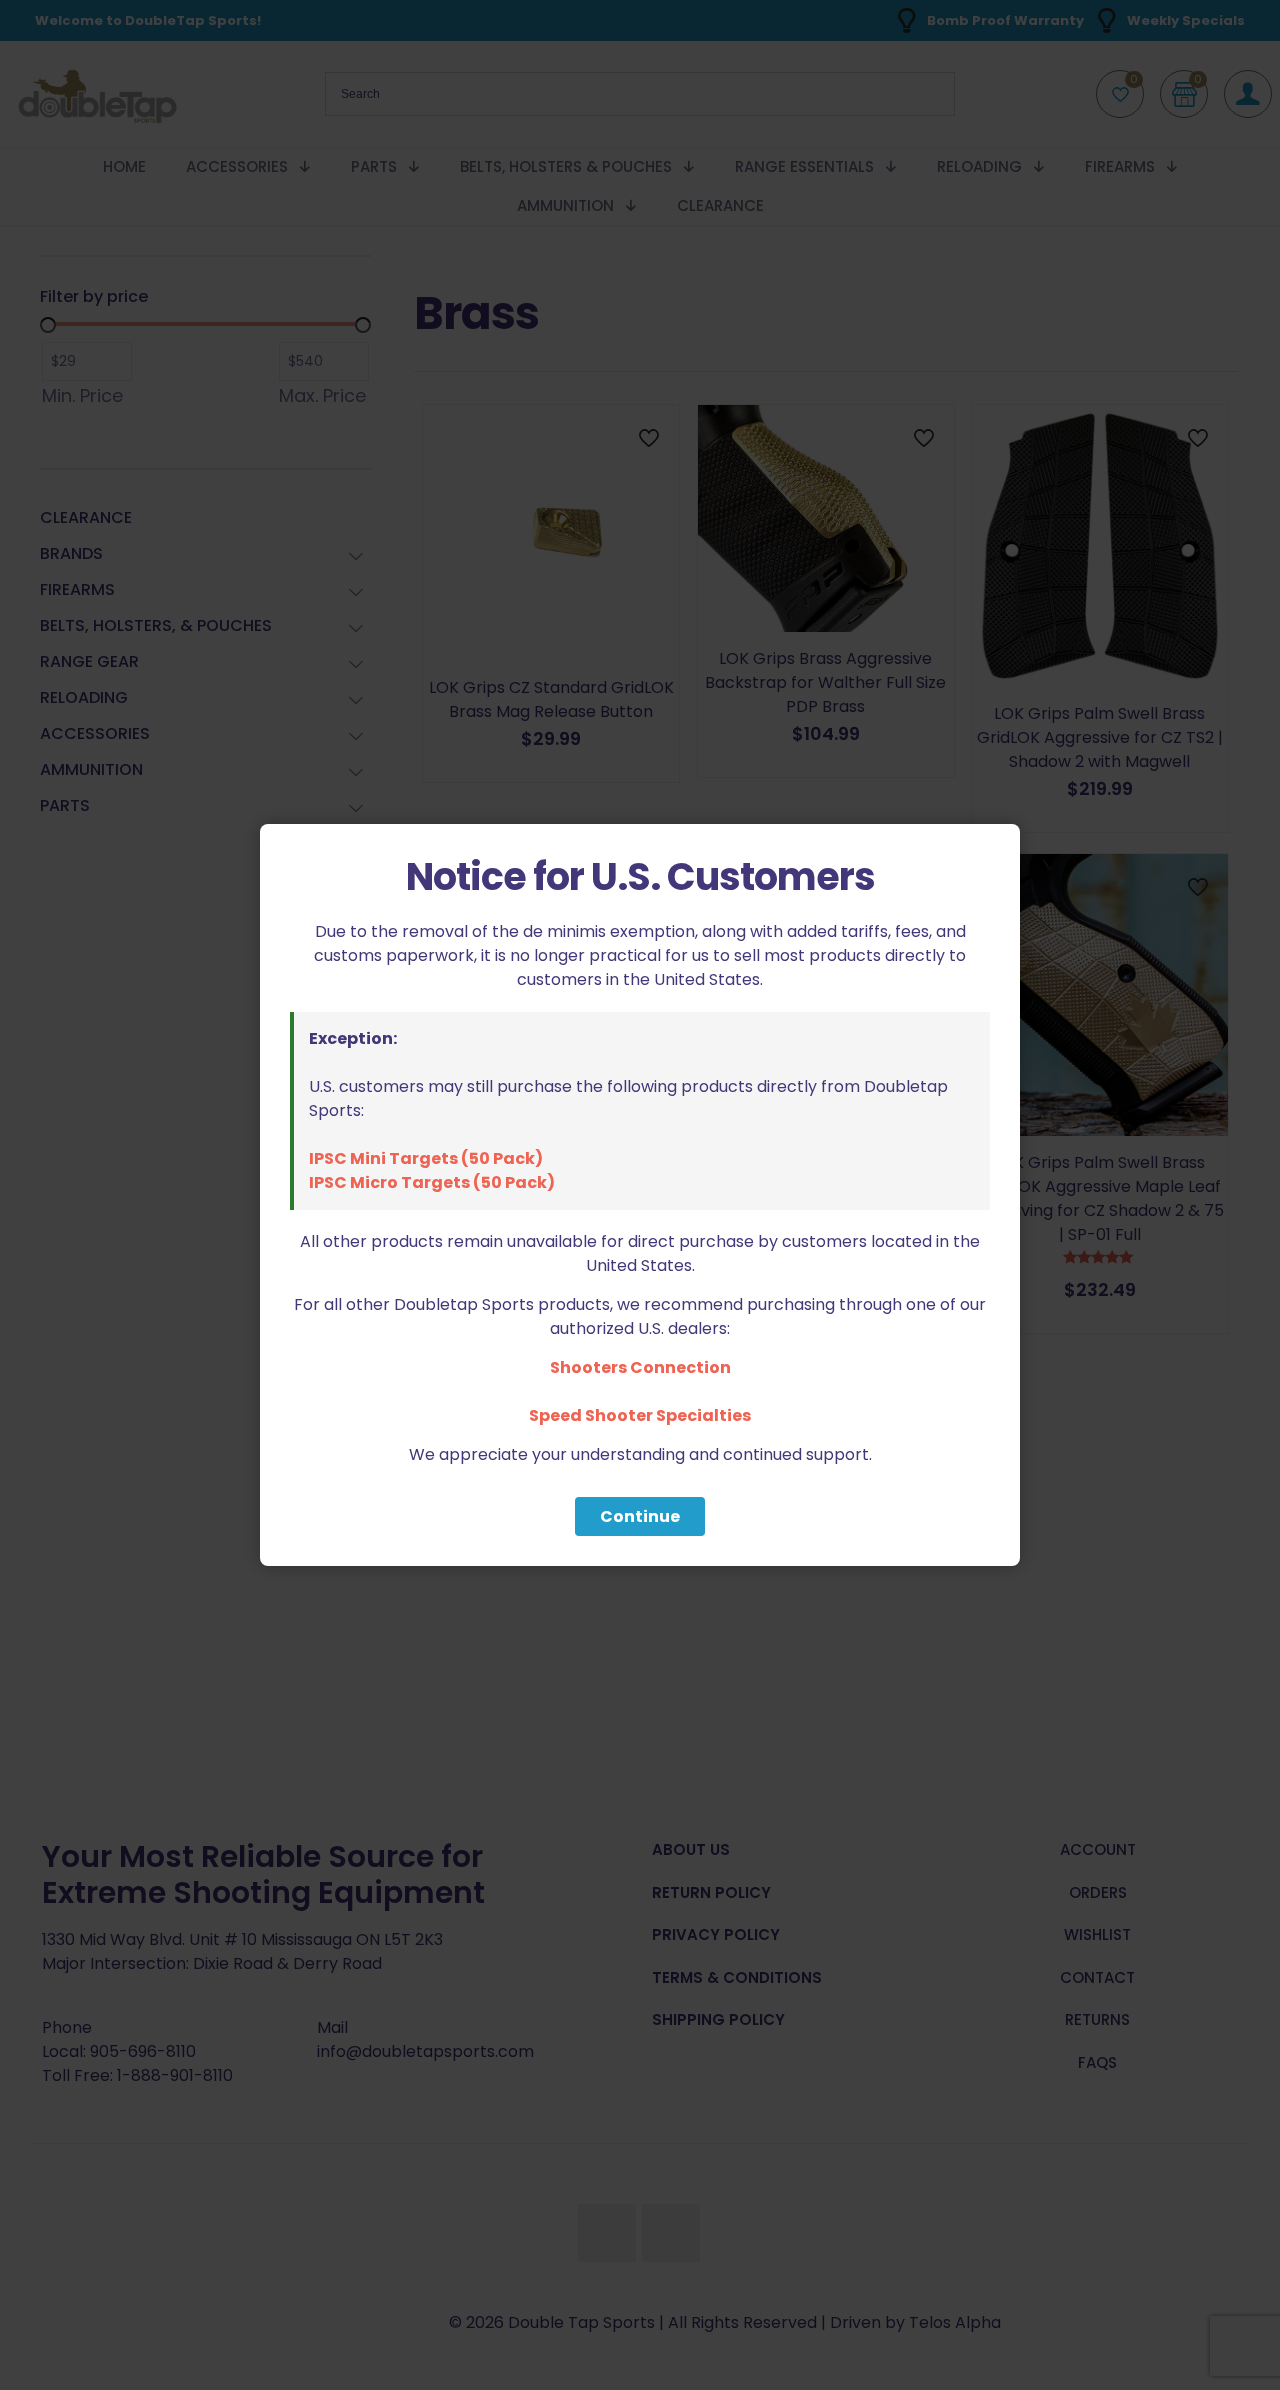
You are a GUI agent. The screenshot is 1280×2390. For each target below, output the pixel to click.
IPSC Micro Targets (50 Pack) (432, 1182)
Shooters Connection (640, 1367)
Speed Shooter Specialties (640, 1415)
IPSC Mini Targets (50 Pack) (426, 1158)
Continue (640, 1516)
